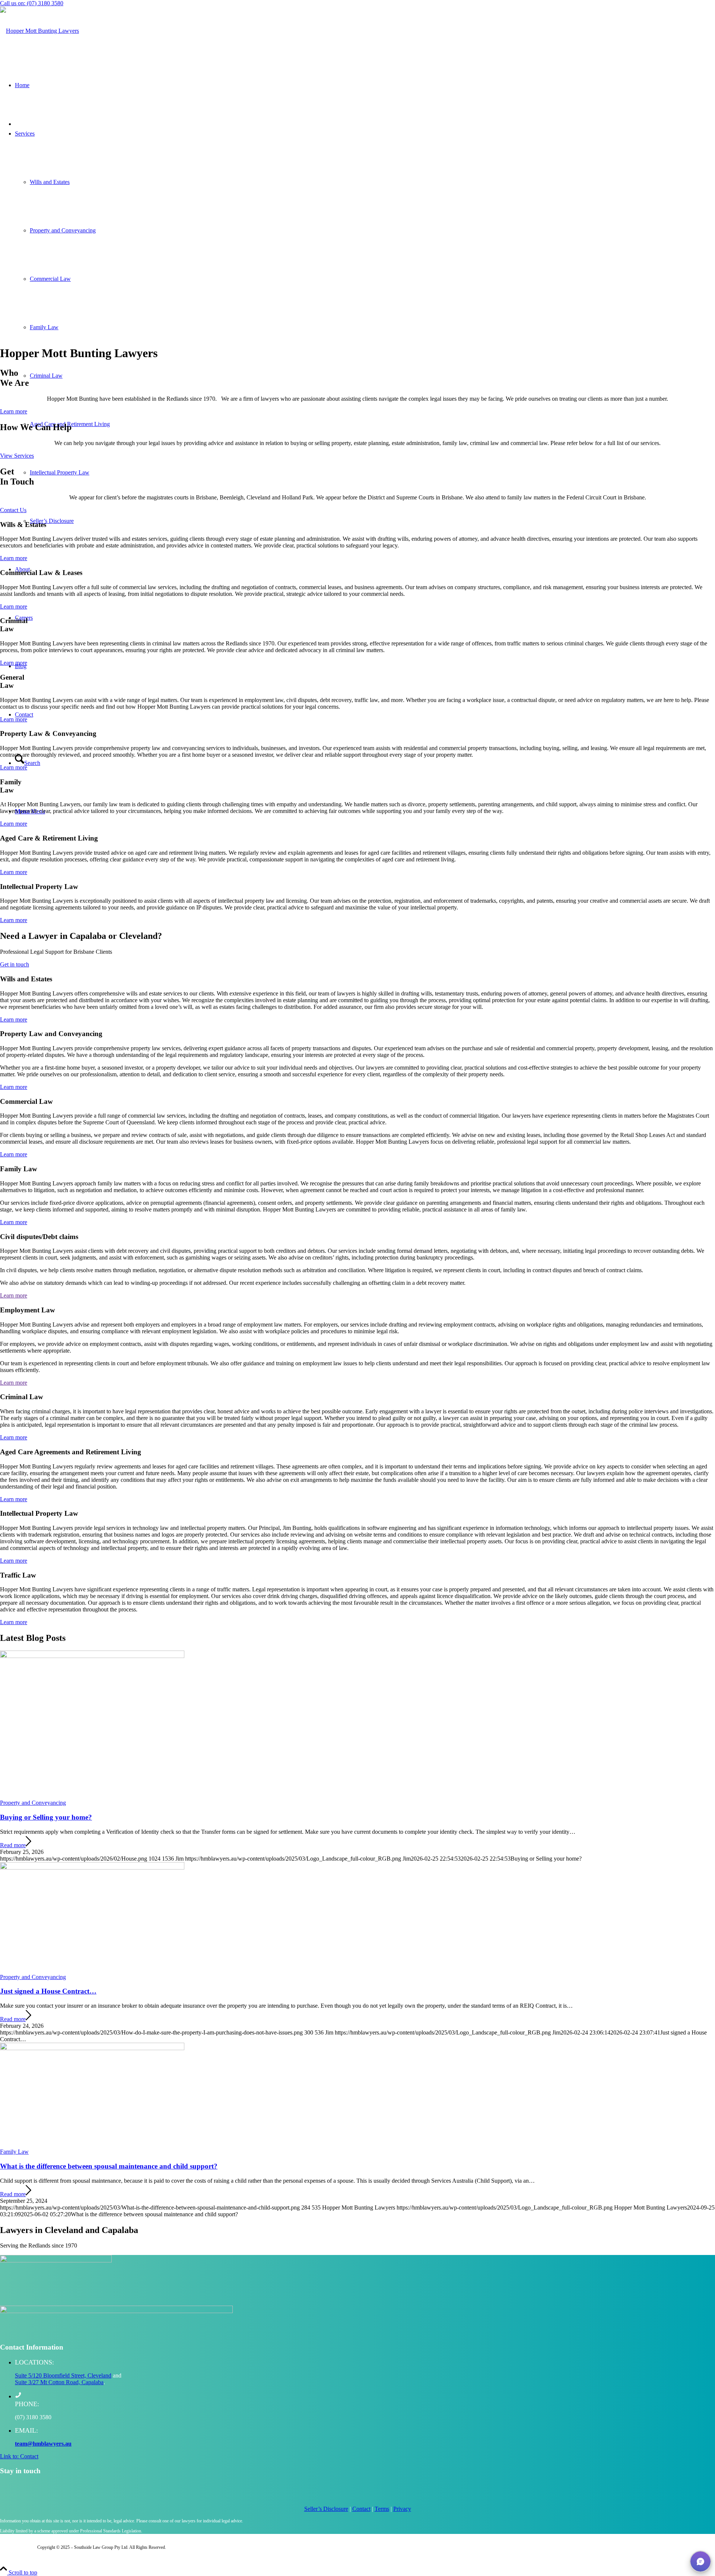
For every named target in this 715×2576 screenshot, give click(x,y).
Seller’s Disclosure (326, 2509)
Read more (13, 1845)
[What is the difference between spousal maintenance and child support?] (92, 2048)
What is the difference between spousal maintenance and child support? (109, 2166)
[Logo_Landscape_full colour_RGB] (39, 31)
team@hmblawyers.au (43, 2444)
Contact (361, 2509)
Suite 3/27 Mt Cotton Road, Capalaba (59, 2382)
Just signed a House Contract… (48, 1991)
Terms (382, 2509)
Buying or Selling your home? (46, 1817)
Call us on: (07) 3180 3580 (32, 3)
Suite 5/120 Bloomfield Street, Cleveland (63, 2375)
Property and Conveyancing (33, 1803)
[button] (700, 2561)
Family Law (14, 2152)
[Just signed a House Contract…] (92, 1867)
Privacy (402, 2509)
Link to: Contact (19, 2456)
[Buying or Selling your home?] (92, 1656)
